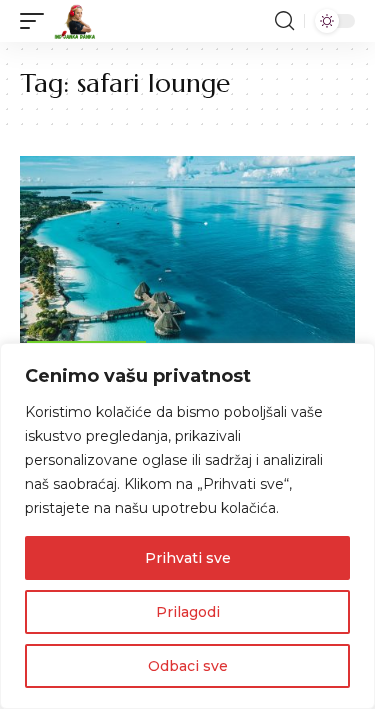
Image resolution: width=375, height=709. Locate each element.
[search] (284, 21)
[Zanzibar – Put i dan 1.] (187, 256)
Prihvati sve (188, 558)
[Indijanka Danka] (75, 21)
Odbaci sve (188, 666)
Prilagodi (188, 612)
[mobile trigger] (37, 21)
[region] (187, 526)
